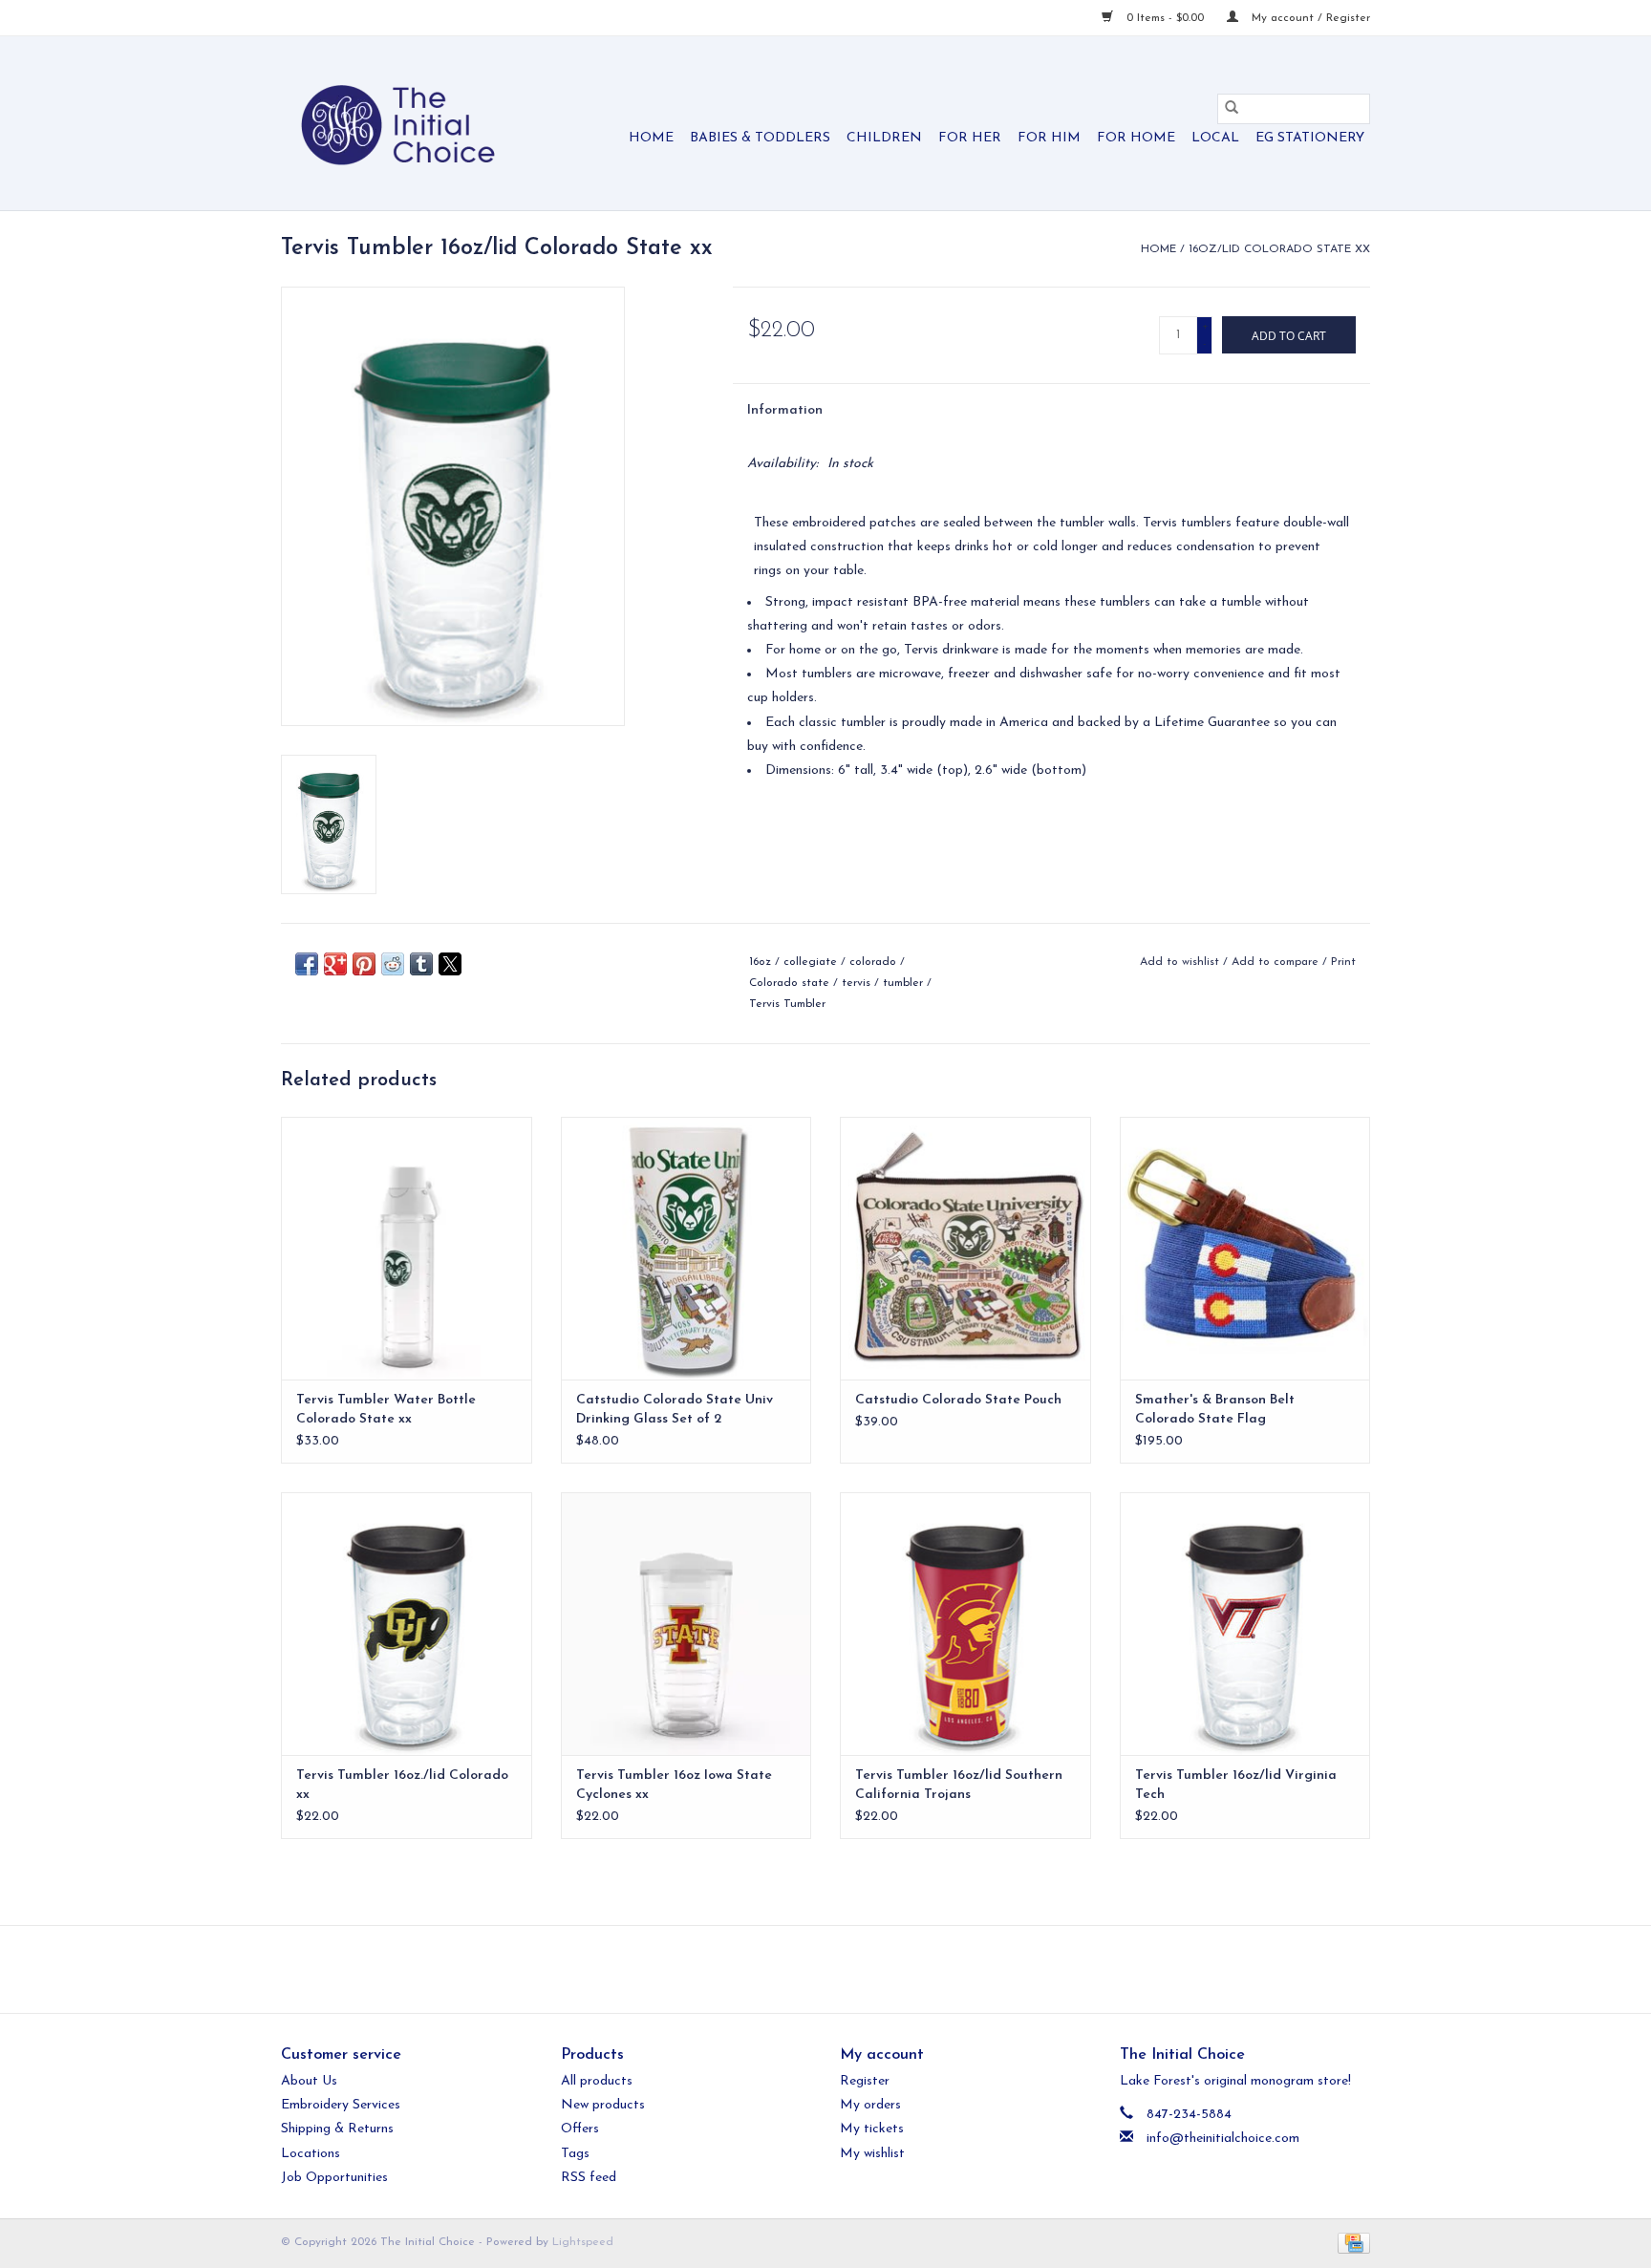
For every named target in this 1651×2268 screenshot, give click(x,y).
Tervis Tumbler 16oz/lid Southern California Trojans (959, 1785)
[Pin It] (364, 964)
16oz (760, 962)
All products (597, 2081)
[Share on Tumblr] (421, 964)
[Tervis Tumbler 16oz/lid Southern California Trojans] (965, 1624)
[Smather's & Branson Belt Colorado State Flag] (1245, 1248)
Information (785, 410)
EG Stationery (1310, 138)
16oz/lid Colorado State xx (1279, 249)
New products (603, 2105)
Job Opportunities (334, 2178)
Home (651, 138)
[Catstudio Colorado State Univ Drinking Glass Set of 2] (686, 1248)
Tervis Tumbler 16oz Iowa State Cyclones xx (674, 1785)
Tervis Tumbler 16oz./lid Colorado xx (402, 1785)
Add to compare (1277, 962)
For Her (970, 138)
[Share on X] (450, 964)
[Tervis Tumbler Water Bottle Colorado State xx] (407, 1248)
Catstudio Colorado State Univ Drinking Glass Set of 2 (675, 1410)
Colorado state (789, 983)
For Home (1136, 138)
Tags (575, 2154)
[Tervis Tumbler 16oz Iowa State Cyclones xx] (686, 1624)
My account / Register (1309, 18)
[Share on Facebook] (307, 964)
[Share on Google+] (335, 964)
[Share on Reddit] (393, 964)
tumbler (903, 983)
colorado (873, 962)
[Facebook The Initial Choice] (808, 1969)
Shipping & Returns (337, 2129)
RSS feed (589, 2178)
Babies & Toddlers (760, 138)
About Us (309, 2081)
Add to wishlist (1181, 962)
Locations (311, 2154)
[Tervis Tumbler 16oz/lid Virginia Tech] (1245, 1624)
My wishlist (872, 2154)
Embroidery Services (341, 2105)
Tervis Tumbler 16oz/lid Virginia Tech (1236, 1785)
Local (1215, 138)
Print (1343, 962)
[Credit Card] (1351, 2242)
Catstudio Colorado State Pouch (958, 1400)
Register (865, 2081)
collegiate (810, 962)
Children (884, 138)
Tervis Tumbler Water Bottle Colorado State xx (386, 1410)
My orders (870, 2105)
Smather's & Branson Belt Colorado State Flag (1215, 1410)
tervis (856, 983)
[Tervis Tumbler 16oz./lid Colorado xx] (407, 1624)
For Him (1049, 138)
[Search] (1232, 109)
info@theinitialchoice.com (1223, 2139)
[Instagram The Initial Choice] (843, 1969)
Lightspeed (583, 2242)
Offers (580, 2129)
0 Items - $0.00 (1165, 18)
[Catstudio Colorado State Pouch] (965, 1248)
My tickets (872, 2129)
